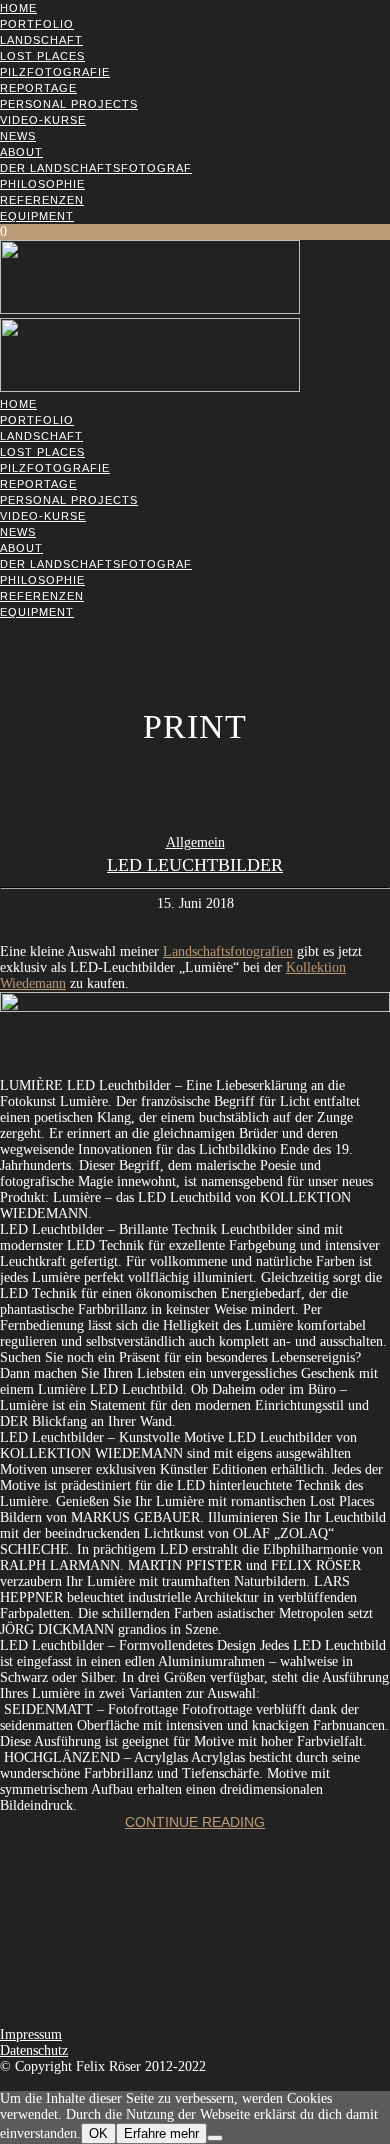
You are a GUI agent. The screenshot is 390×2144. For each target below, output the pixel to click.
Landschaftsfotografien (228, 951)
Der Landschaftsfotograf (96, 168)
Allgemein (195, 842)
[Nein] (215, 2138)
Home (18, 8)
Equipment (37, 216)
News (18, 136)
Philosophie (42, 184)
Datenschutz (34, 2050)
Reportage (38, 88)
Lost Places (42, 56)
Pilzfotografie (55, 72)
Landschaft (41, 40)
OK (98, 2133)
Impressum (31, 2034)
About (21, 152)
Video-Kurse (43, 120)
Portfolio (37, 24)
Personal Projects (69, 104)
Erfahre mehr (161, 2133)
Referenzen (42, 200)
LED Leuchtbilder (195, 865)
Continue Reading (195, 1822)
